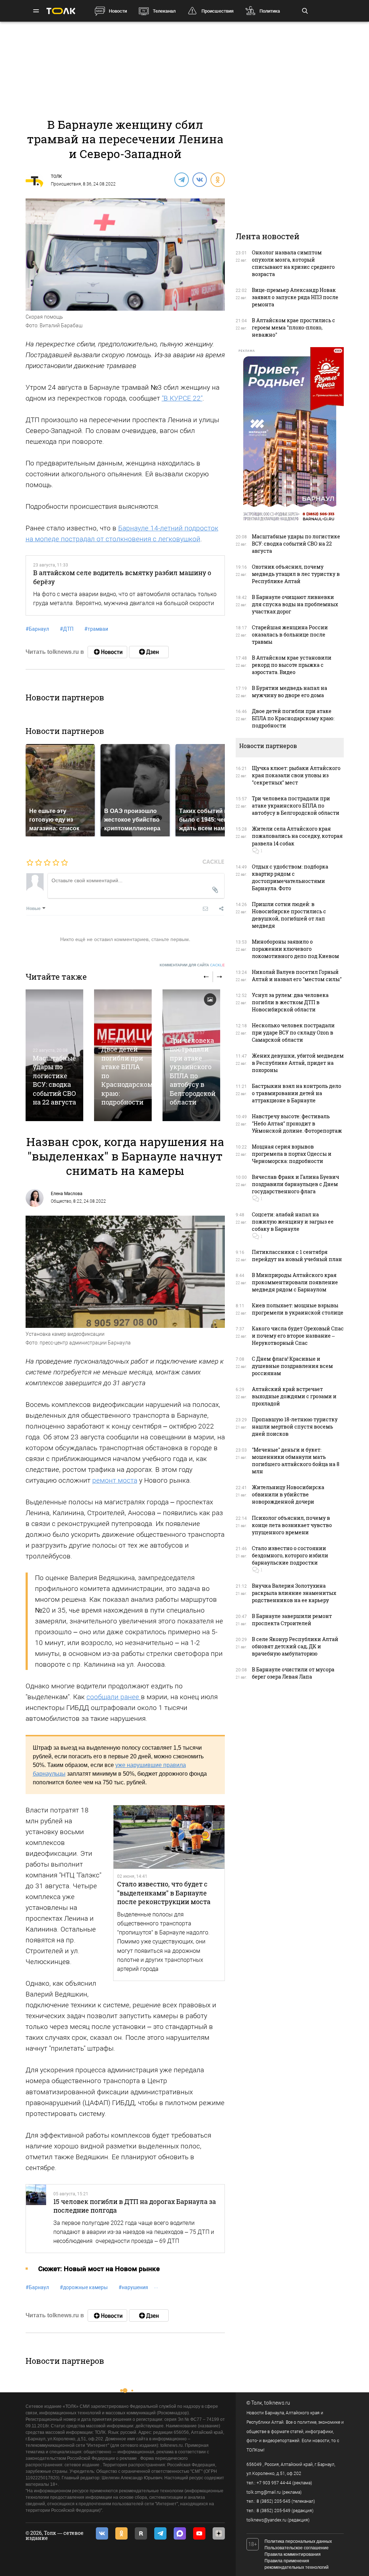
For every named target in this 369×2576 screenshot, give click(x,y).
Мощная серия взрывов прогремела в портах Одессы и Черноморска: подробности (292, 1154)
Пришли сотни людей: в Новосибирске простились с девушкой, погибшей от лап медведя (289, 915)
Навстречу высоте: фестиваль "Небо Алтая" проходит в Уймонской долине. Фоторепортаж (297, 1123)
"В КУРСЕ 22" (182, 398)
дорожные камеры (84, 2287)
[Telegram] (181, 179)
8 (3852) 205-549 (274, 2511)
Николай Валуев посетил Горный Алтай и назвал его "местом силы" (297, 976)
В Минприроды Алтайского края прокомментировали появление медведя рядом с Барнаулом (295, 1282)
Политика (270, 11)
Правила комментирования (293, 2554)
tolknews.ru (277, 2403)
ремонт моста (115, 1480)
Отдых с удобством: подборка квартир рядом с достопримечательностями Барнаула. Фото (290, 877)
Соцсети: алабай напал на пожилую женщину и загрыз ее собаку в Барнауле (293, 1222)
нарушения (133, 2287)
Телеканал (164, 11)
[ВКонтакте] (199, 179)
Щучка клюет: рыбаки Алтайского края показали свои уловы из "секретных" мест (296, 775)
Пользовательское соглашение (297, 2548)
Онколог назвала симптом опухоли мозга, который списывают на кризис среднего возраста (293, 263)
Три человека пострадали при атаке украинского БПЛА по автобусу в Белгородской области (193, 1071)
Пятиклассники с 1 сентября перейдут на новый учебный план (297, 1256)
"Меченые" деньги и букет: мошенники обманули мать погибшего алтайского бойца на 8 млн (296, 1460)
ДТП (67, 629)
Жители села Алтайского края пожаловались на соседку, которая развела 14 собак (297, 836)
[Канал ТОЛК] (149, 652)
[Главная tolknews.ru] (61, 11)
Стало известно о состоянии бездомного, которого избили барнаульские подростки (290, 1555)
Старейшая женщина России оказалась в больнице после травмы (290, 635)
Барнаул (37, 629)
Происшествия (217, 11)
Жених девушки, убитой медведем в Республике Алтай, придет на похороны (298, 1063)
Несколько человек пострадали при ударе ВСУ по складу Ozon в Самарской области (293, 1033)
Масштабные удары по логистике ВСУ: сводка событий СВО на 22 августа (54, 1080)
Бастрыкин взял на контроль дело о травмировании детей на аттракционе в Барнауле (297, 1093)
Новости (118, 11)
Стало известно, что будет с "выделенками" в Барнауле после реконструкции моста (164, 1893)
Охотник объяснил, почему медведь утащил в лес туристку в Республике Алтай (296, 574)
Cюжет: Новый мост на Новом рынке (99, 2269)
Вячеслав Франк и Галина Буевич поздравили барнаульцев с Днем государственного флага (295, 1184)
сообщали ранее (114, 1697)
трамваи (96, 629)
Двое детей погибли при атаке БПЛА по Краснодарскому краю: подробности (293, 718)
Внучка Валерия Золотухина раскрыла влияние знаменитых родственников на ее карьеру (294, 1593)
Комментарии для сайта (192, 965)
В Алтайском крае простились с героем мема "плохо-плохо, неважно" (294, 327)
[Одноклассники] (217, 179)
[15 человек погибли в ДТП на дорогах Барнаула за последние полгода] (36, 2219)
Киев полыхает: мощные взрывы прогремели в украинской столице (298, 1309)
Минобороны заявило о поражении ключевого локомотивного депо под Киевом (295, 949)
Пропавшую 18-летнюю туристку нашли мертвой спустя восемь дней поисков (295, 1427)
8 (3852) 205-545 (274, 2501)
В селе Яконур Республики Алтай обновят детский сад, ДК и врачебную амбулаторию (295, 1646)
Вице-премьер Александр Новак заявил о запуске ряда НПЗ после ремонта (295, 297)
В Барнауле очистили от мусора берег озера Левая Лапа (293, 1673)
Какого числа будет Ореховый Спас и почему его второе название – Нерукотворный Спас (298, 1336)
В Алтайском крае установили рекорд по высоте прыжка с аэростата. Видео (292, 665)
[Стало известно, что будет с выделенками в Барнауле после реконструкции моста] (169, 1837)
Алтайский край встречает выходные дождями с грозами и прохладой (294, 1396)
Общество (61, 1201)
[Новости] (107, 652)
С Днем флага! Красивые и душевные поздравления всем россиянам (292, 1366)
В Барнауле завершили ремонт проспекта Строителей (292, 1620)
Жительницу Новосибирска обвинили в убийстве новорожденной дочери (288, 1494)
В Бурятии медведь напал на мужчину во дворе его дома (290, 692)
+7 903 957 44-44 (274, 2483)
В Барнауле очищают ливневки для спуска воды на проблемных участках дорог (295, 604)
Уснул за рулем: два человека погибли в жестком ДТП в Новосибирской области (290, 1002)
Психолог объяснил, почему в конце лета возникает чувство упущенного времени (292, 1525)
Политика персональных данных (298, 2541)
